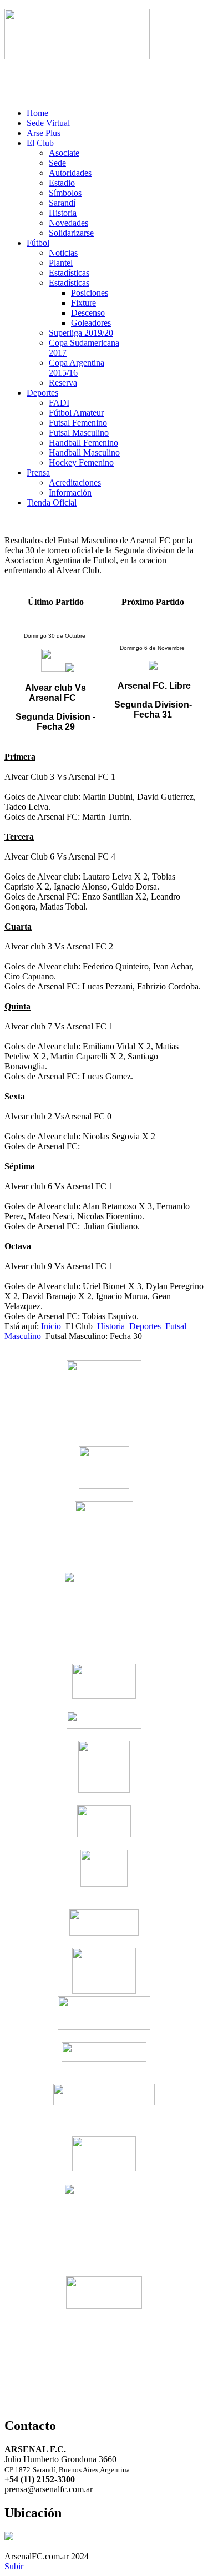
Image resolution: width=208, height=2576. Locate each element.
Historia (63, 213)
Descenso (88, 313)
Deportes (42, 393)
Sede (57, 163)
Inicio (51, 1326)
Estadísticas (69, 273)
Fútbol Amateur (76, 413)
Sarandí (62, 203)
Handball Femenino (83, 443)
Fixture (83, 303)
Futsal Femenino (78, 423)
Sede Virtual (48, 123)
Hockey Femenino (81, 463)
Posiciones (90, 293)
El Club (40, 143)
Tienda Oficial (52, 502)
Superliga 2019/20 (81, 333)
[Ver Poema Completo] (77, 56)
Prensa (38, 473)
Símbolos (65, 193)
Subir (14, 2566)
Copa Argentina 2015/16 (77, 368)
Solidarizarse (71, 233)
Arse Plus (44, 133)
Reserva (63, 383)
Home (37, 113)
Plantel (61, 263)
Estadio (62, 183)
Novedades (69, 223)
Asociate (64, 153)
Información (70, 493)
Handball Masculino (84, 453)
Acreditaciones (75, 483)
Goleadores (91, 323)
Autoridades (70, 173)
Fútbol (38, 243)
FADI (59, 403)
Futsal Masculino (79, 433)
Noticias (63, 253)
